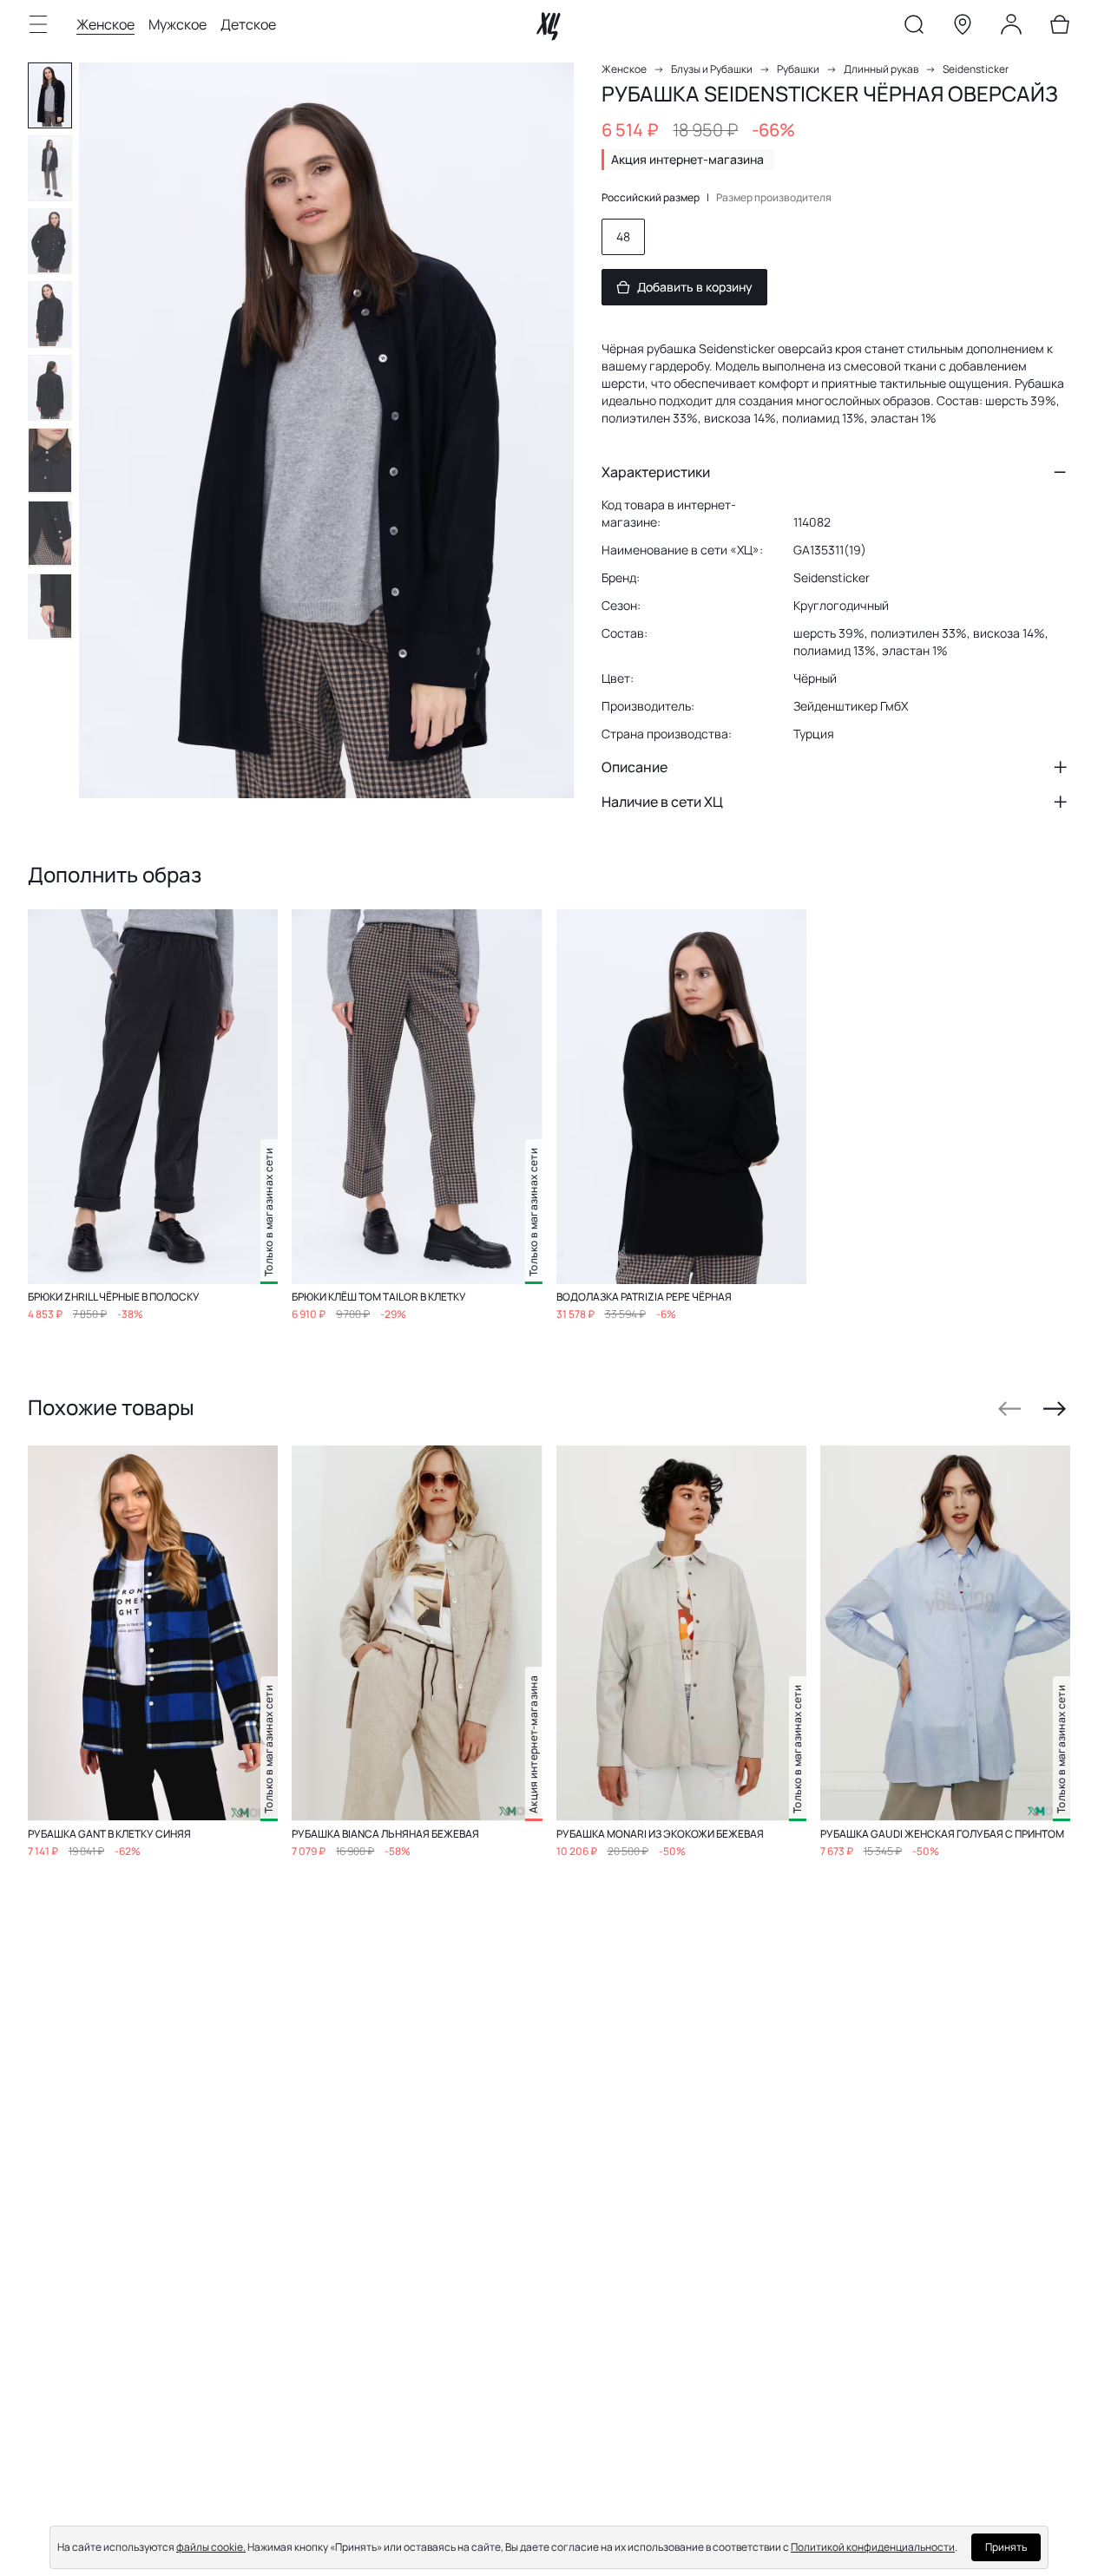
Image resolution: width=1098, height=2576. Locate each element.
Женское (105, 24)
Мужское (178, 24)
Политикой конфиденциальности (873, 2547)
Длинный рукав (881, 69)
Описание (634, 767)
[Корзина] (1060, 28)
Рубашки (798, 69)
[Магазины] (963, 28)
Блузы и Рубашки (712, 69)
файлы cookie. (211, 2547)
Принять (1006, 2547)
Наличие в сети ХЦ (662, 802)
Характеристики (656, 472)
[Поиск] (914, 28)
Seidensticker (976, 69)
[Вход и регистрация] (1011, 28)
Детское (248, 24)
